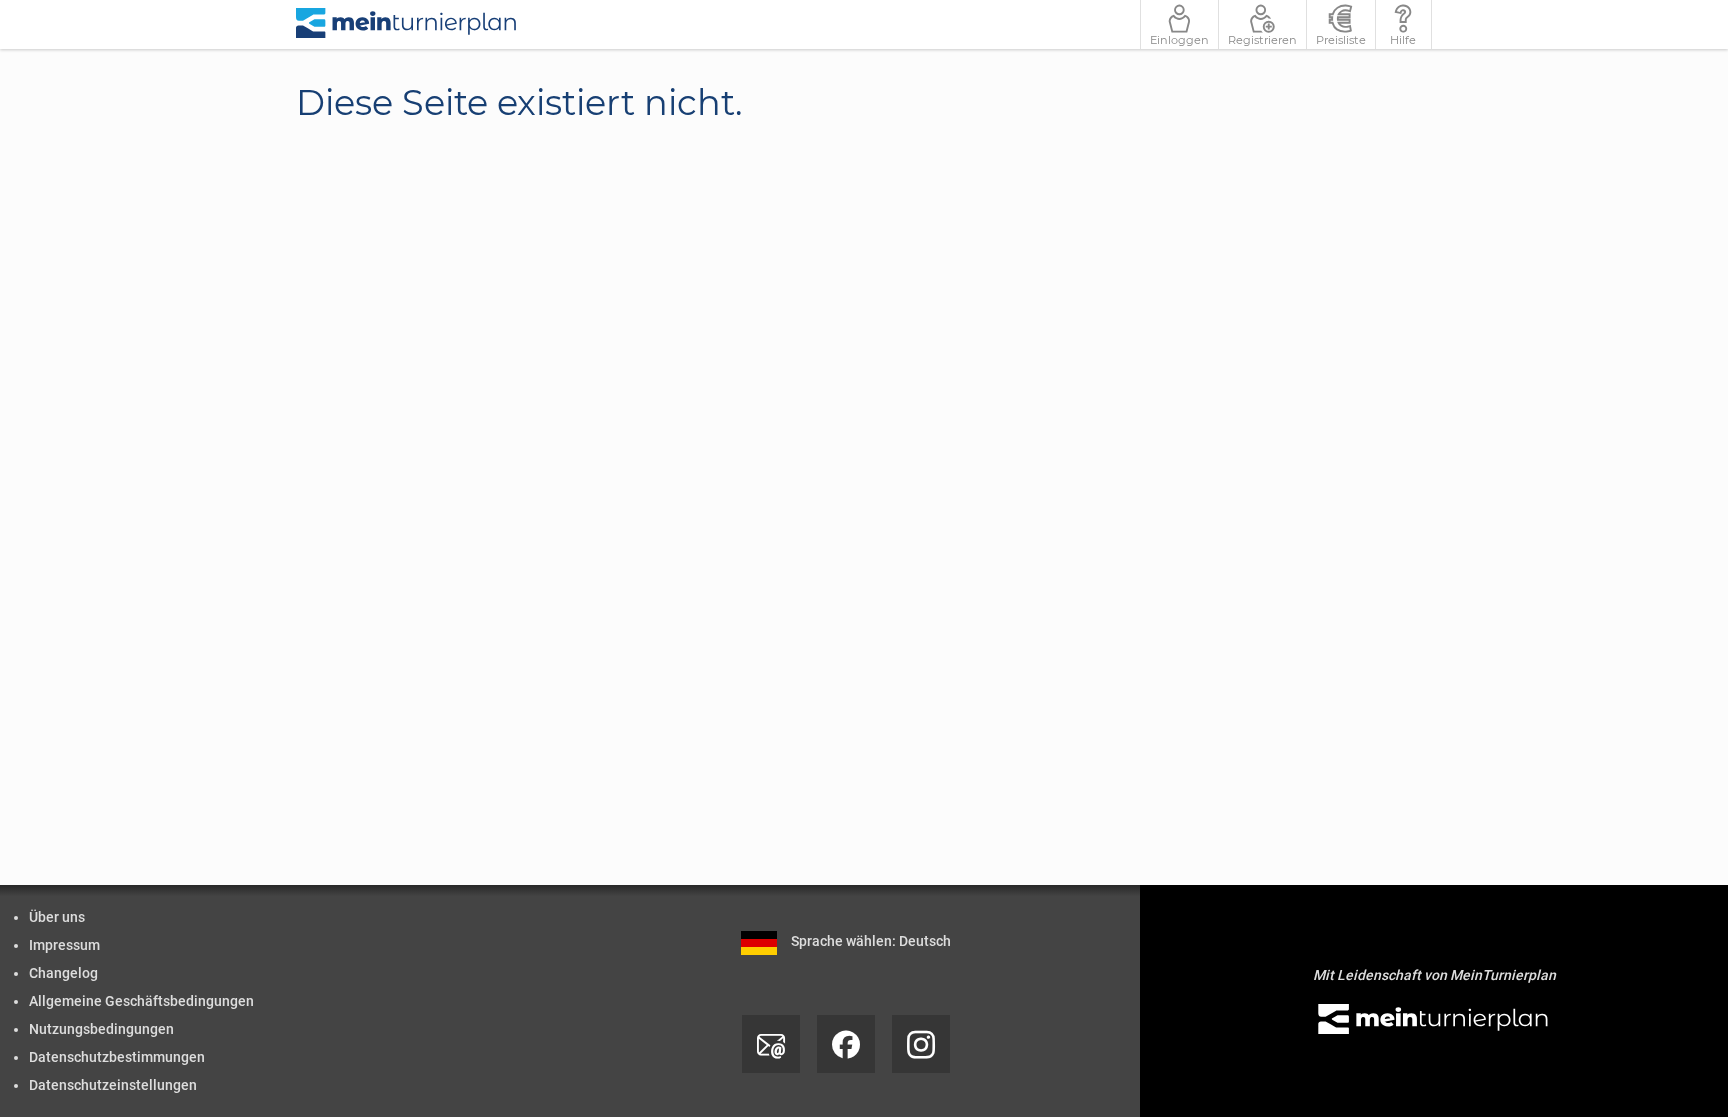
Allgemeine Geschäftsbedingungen (141, 1001)
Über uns (57, 917)
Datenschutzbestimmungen (117, 1057)
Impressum (64, 945)
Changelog (63, 973)
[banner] (407, 24)
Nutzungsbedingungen (101, 1029)
